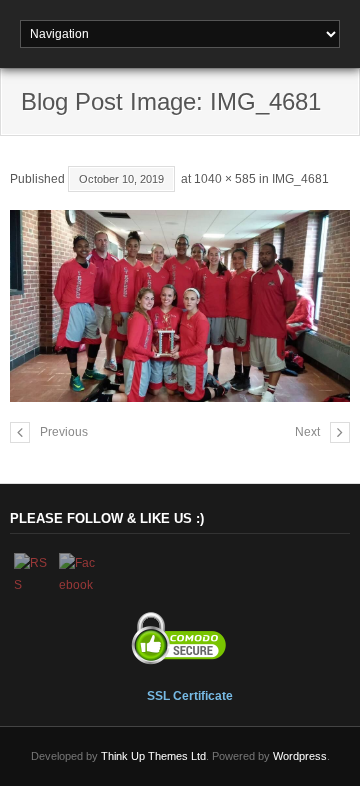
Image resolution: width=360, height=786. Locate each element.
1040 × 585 (225, 179)
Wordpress (300, 756)
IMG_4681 (300, 179)
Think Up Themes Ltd (153, 756)
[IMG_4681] (180, 305)
